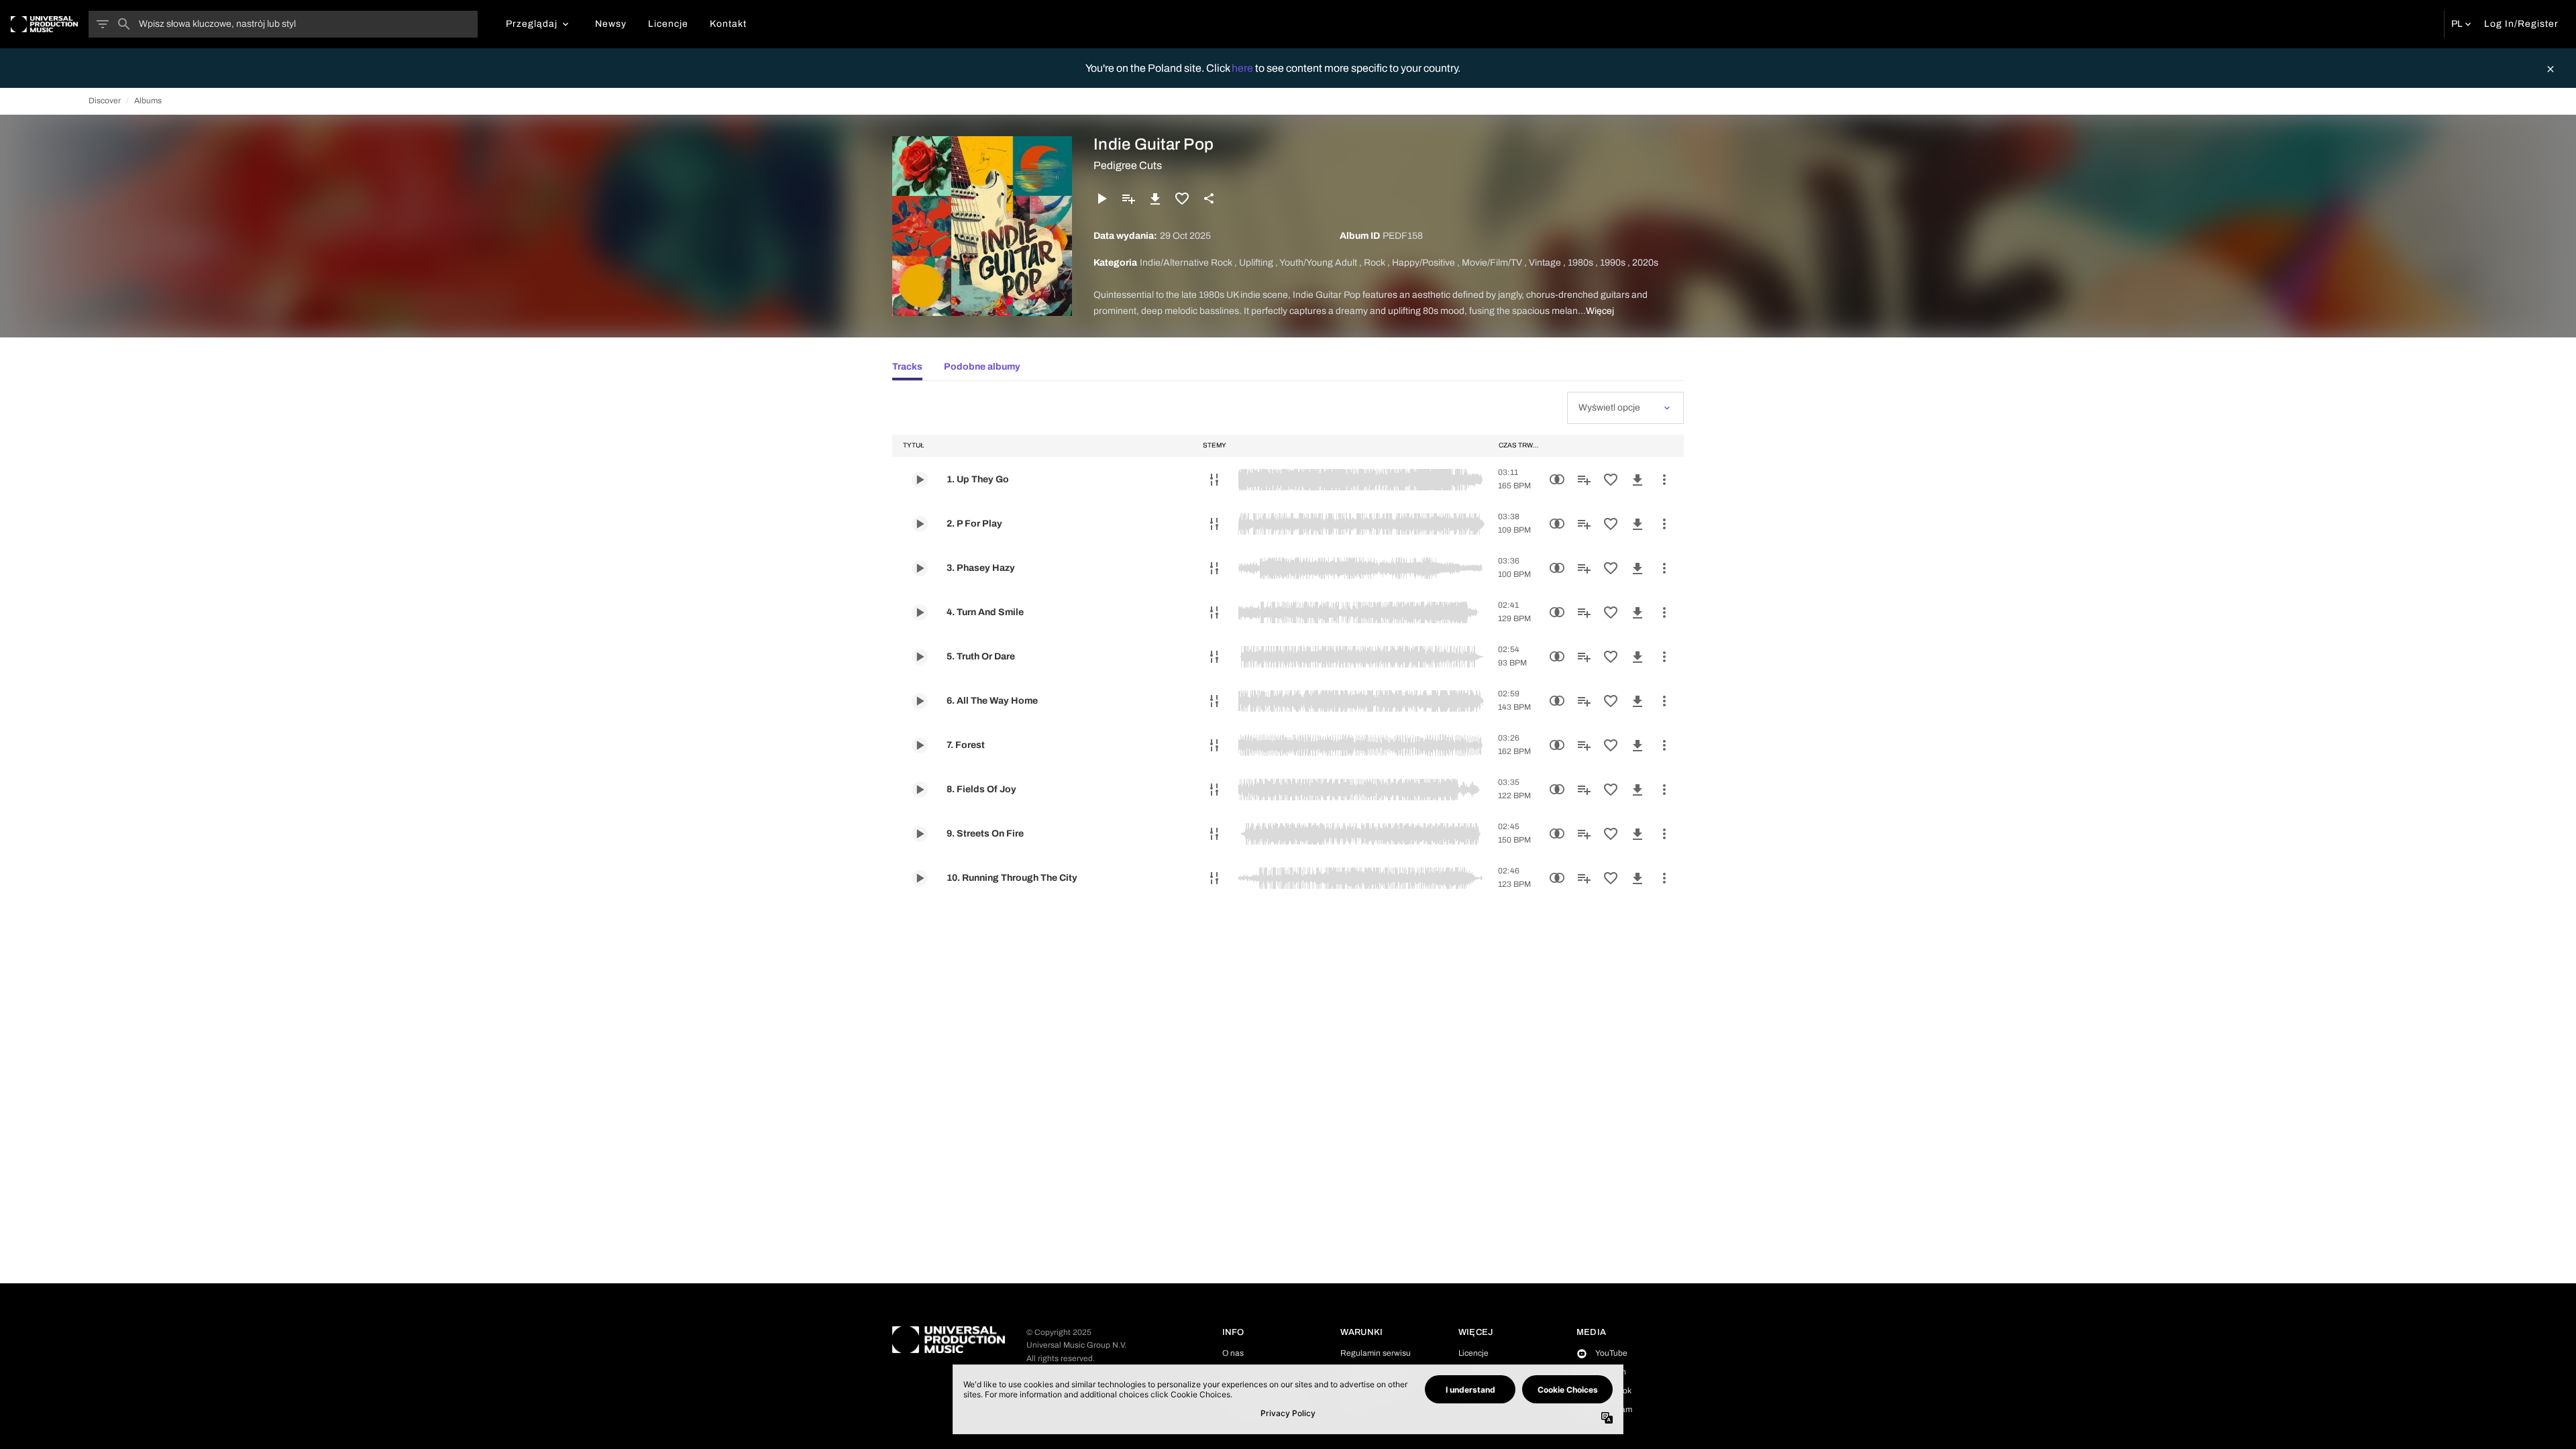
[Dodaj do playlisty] (1128, 199)
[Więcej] (1664, 480)
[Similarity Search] (1557, 480)
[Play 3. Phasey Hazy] (920, 568)
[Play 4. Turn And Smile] (920, 612)
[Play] (1102, 199)
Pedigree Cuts (1128, 165)
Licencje (1473, 1353)
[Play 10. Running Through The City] (920, 878)
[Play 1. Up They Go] (920, 480)
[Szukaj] (124, 24)
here (1243, 68)
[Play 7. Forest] (920, 745)
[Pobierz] (1155, 199)
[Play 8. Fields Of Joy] (920, 790)
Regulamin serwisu (1376, 1353)
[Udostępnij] (1209, 199)
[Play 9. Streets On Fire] (920, 834)
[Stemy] (1214, 480)
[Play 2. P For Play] (920, 524)
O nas (1233, 1353)
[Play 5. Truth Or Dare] (920, 657)
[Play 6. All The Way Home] (920, 701)
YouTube (1611, 1353)
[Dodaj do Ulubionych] (1182, 199)
